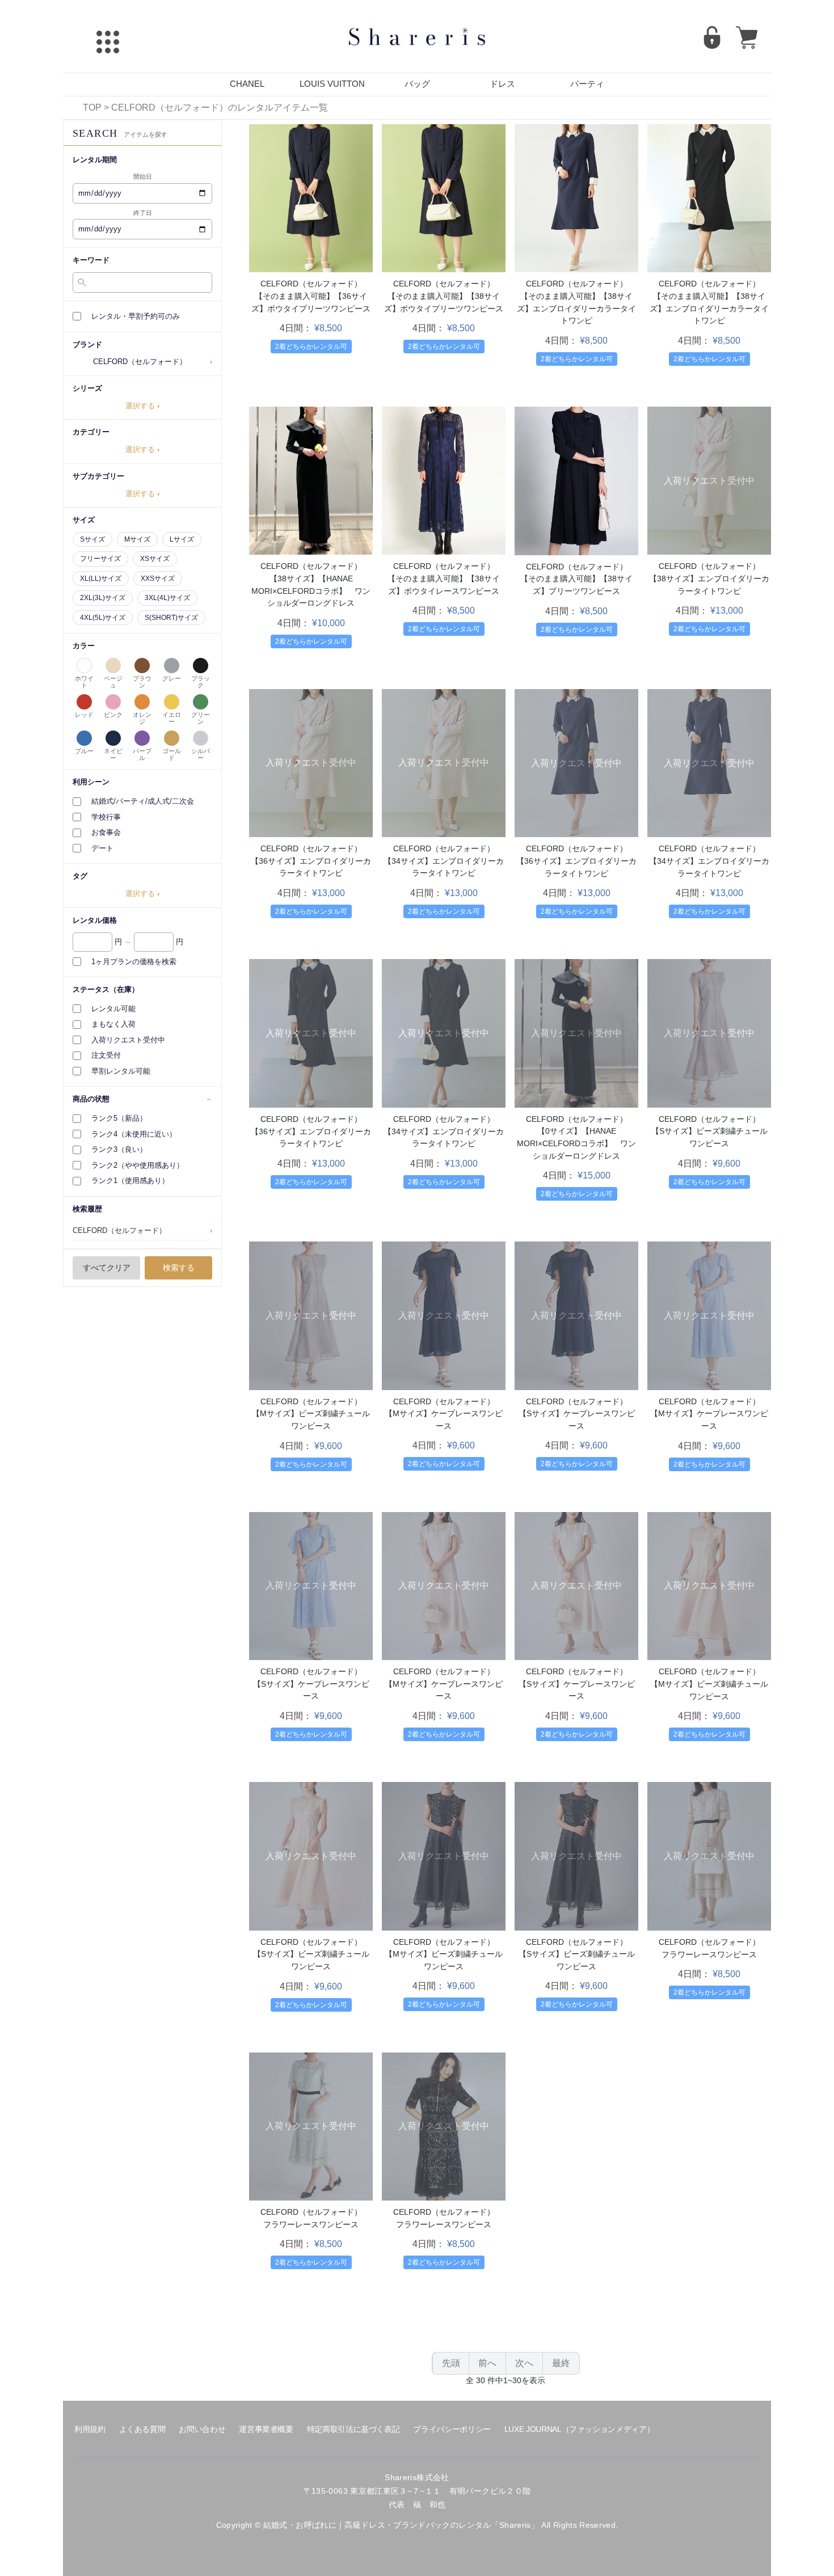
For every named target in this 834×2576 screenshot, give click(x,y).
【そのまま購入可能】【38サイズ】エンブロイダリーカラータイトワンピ (576, 308)
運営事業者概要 (266, 2429)
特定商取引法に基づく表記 (353, 2429)
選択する (142, 406)
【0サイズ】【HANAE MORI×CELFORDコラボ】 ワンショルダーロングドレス (576, 1143)
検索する (179, 1268)
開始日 (143, 176)
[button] (142, 362)
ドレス (502, 84)
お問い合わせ (202, 2429)
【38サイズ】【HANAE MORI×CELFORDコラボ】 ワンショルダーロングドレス (311, 591)
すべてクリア (107, 1268)
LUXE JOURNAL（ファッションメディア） (579, 2429)
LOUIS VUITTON (332, 84)
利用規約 (90, 2429)
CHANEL (247, 84)
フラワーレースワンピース (709, 1954)
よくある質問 (142, 2429)
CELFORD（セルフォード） (311, 284)
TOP (92, 107)
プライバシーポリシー (452, 2429)
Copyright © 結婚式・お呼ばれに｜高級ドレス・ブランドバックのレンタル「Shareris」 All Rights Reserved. (417, 2525)
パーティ (587, 84)
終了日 (143, 213)
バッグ (417, 84)
